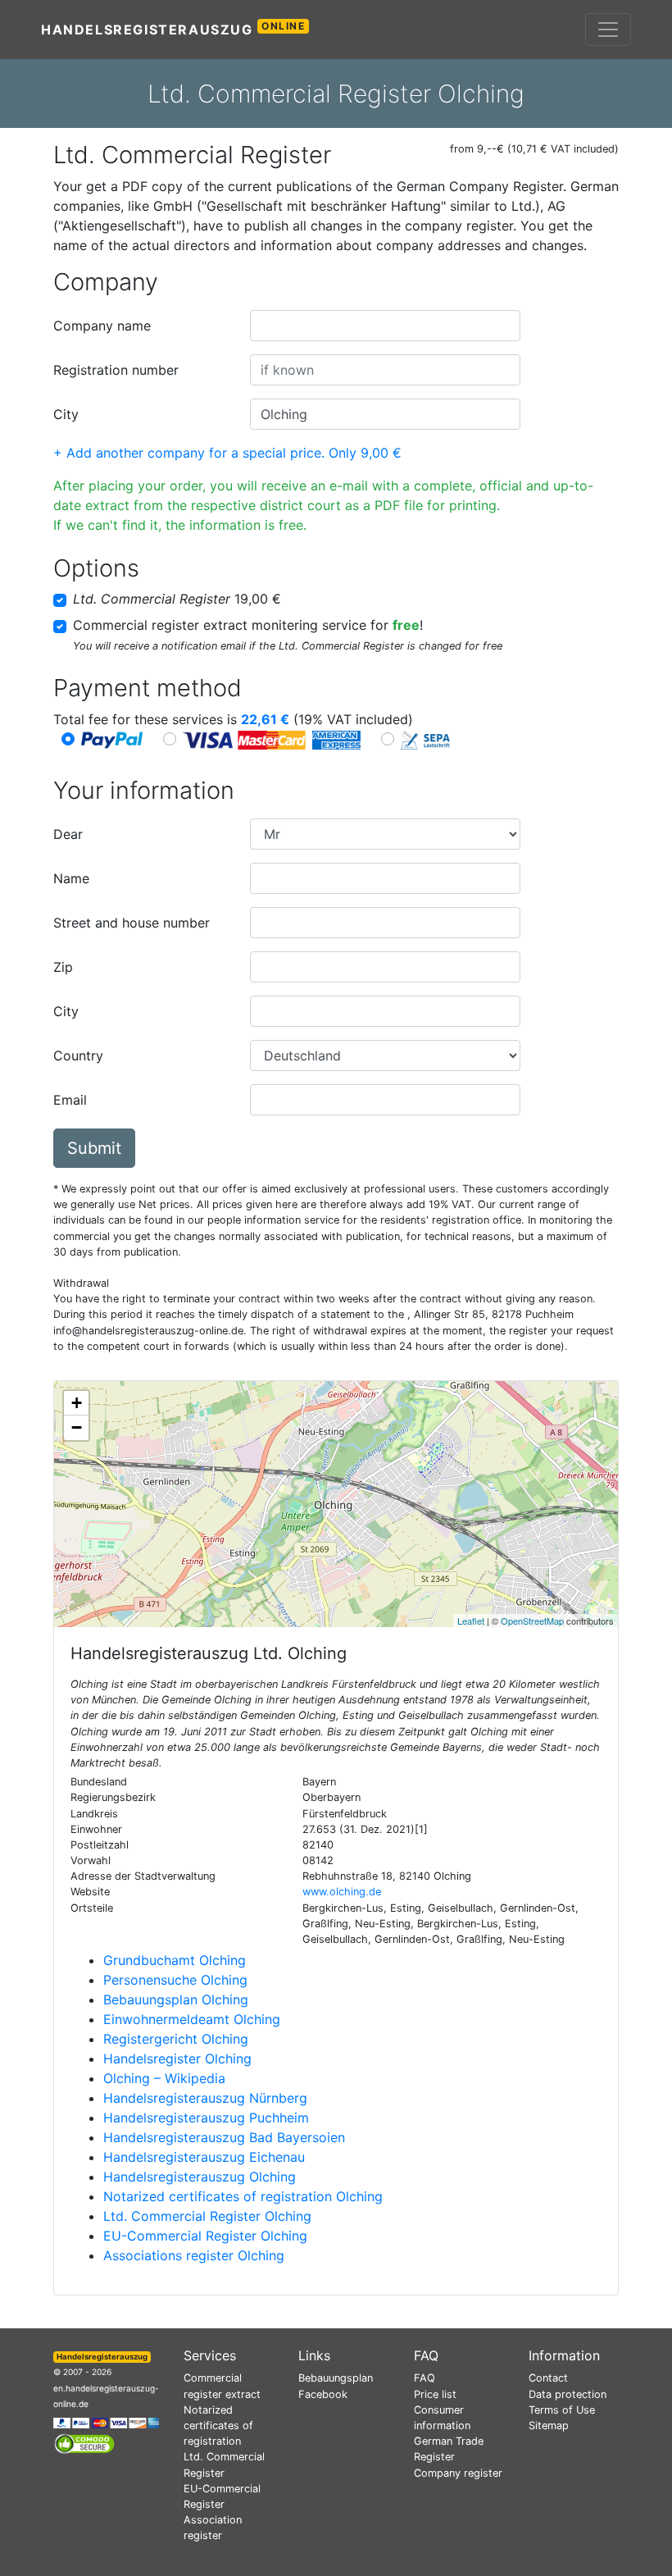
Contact (548, 2378)
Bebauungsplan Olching (176, 1999)
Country (78, 1055)
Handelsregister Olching (177, 2059)
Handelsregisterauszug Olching (200, 2177)
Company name (102, 326)
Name (71, 878)
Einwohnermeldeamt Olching (192, 2019)
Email (70, 1100)
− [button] (77, 1427)
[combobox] (385, 326)
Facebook (323, 2394)
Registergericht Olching (176, 2039)
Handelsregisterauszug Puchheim (206, 2118)
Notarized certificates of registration (218, 2426)
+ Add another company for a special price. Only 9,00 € (227, 453)
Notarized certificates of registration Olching (243, 2196)
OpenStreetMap (532, 1621)
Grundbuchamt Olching (175, 1960)
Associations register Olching (194, 2255)
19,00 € (177, 599)
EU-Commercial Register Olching (205, 2236)
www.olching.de (342, 1892)
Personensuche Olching (175, 1980)
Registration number (116, 370)
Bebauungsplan (336, 2378)
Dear (68, 834)
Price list (435, 2394)
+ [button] (77, 1403)
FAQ (425, 2378)
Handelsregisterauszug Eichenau (204, 2157)
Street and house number (132, 923)
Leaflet (471, 1621)
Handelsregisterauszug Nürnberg (205, 2098)
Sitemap (549, 2426)
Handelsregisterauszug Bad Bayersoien (224, 2137)
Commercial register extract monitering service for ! (248, 625)
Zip (63, 967)
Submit (94, 1148)
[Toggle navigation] (608, 30)
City (66, 414)
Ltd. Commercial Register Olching (207, 2216)
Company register (458, 2473)
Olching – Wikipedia (164, 2078)
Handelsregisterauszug (173, 29)
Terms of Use (562, 2410)
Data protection (568, 2394)
